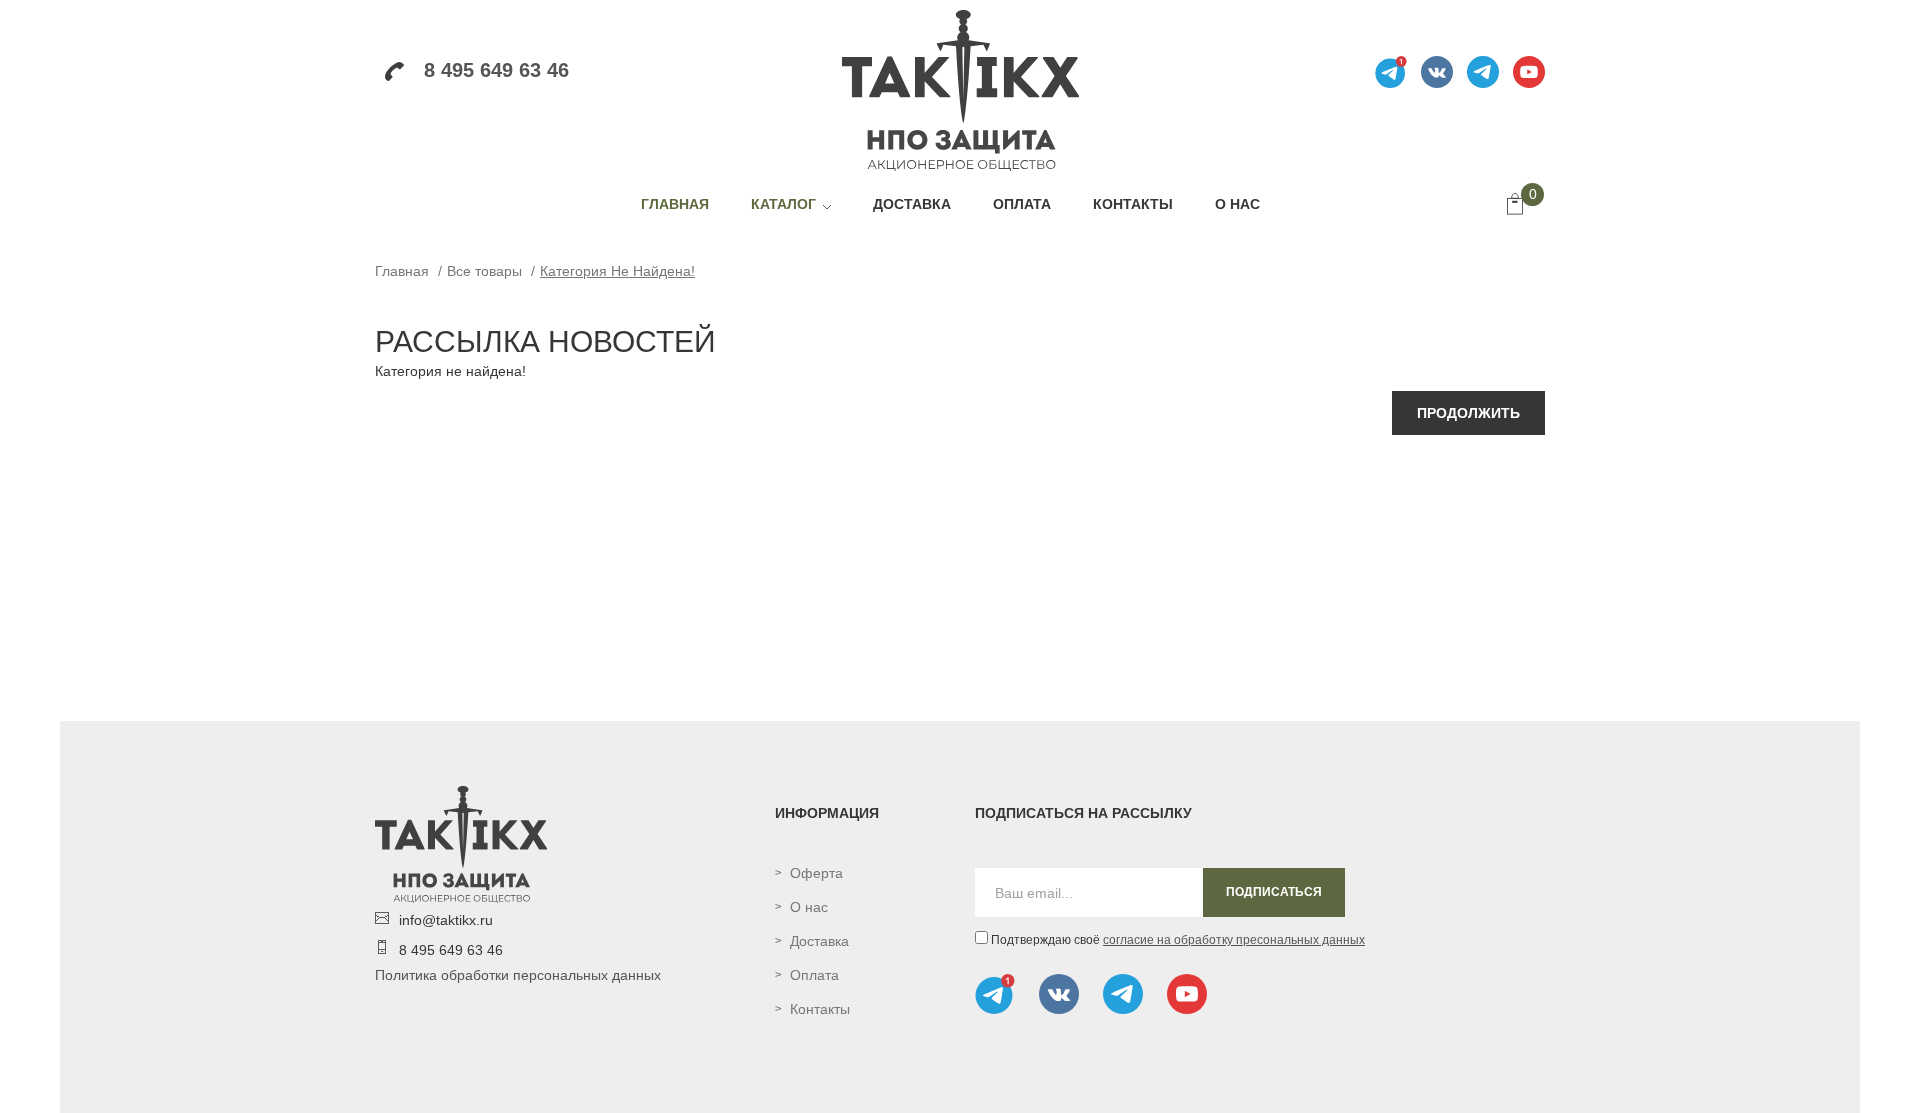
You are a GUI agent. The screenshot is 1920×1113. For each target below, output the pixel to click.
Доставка (819, 941)
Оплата (814, 975)
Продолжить (1468, 413)
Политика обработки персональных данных (518, 975)
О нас (809, 907)
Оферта (816, 873)
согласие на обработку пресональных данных (1234, 940)
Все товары (484, 271)
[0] (1515, 206)
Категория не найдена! (617, 271)
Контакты (820, 1009)
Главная (402, 271)
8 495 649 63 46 (496, 70)
